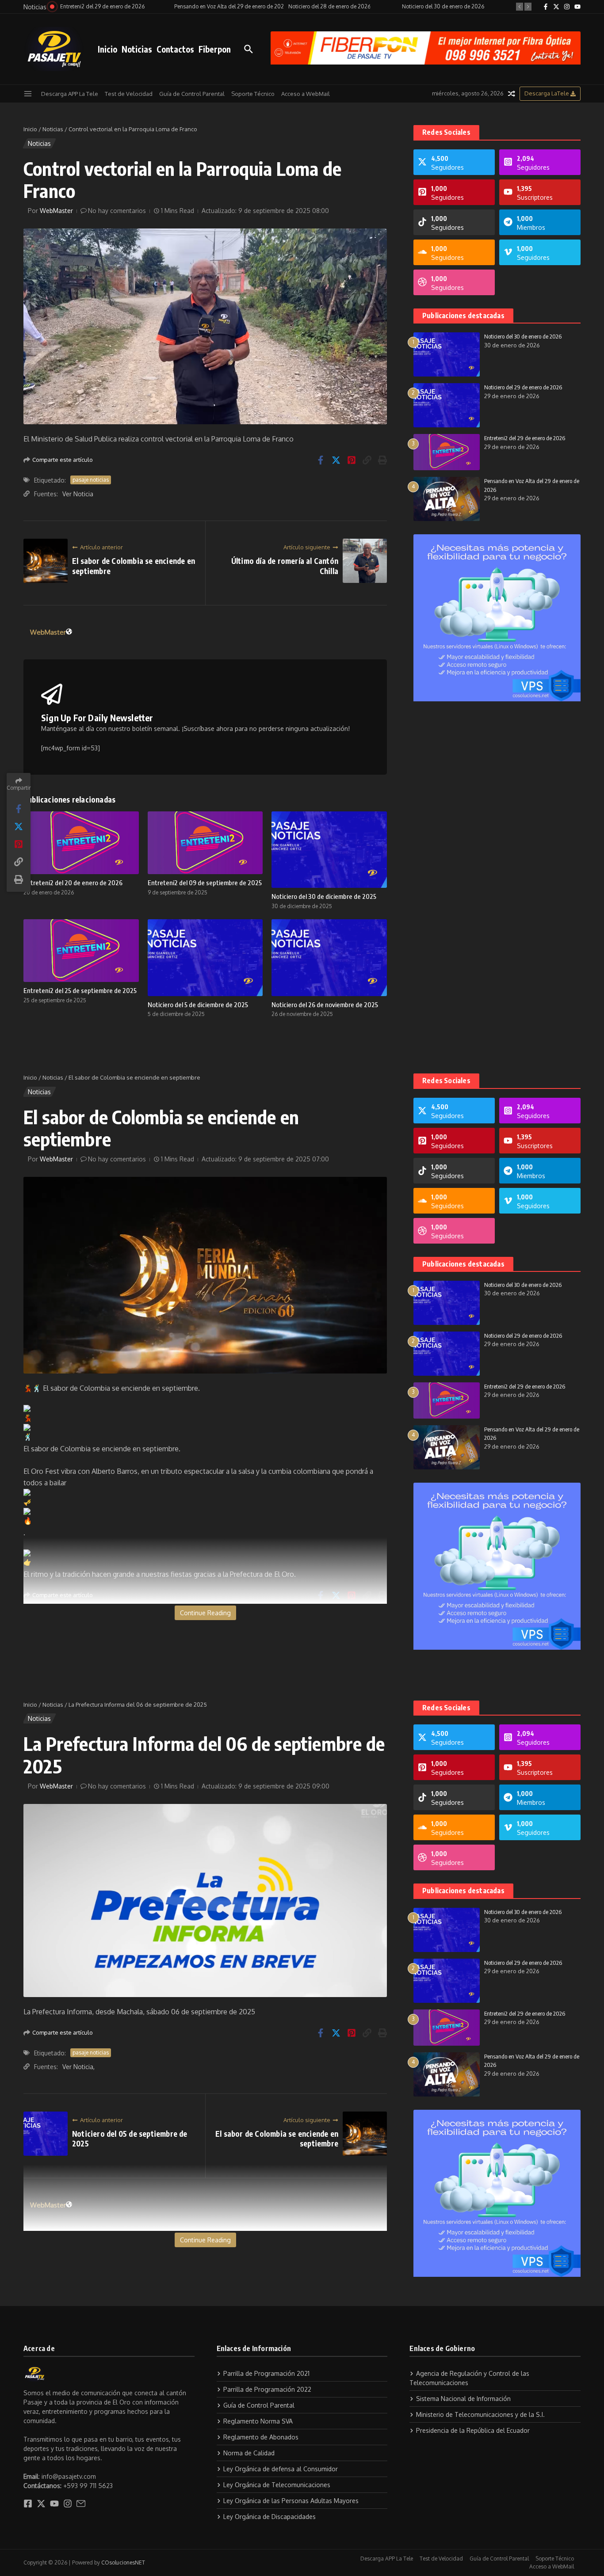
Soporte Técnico (253, 94)
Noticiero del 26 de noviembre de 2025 (325, 1005)
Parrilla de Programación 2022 (267, 2389)
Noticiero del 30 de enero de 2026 (523, 336)
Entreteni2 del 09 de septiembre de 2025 (205, 883)
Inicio (107, 49)
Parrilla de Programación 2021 (266, 2373)
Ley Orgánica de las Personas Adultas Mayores (291, 2501)
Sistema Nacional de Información (463, 2399)
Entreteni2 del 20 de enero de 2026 (73, 883)
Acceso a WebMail (306, 94)
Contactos (175, 49)
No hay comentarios (117, 211)
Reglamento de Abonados (261, 2437)
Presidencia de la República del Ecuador (473, 2430)
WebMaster (56, 211)
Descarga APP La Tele (70, 94)
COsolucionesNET (123, 2563)
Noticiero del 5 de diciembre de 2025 (198, 1005)
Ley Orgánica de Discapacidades (270, 2517)
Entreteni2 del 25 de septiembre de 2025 (80, 990)
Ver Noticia (78, 494)
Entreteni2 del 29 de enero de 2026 (525, 438)
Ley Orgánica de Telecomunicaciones (277, 2485)
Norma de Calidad (249, 2453)
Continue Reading (205, 1613)
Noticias (137, 49)
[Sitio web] (69, 632)
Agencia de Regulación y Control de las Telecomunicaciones (469, 2378)
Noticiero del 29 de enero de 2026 (523, 387)
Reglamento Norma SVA (258, 2421)
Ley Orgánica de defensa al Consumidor (281, 2469)
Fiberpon (215, 49)
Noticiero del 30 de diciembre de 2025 (324, 896)
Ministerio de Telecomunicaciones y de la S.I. (480, 2414)
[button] (520, 7)
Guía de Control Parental (192, 94)
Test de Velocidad (129, 94)
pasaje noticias (91, 480)
